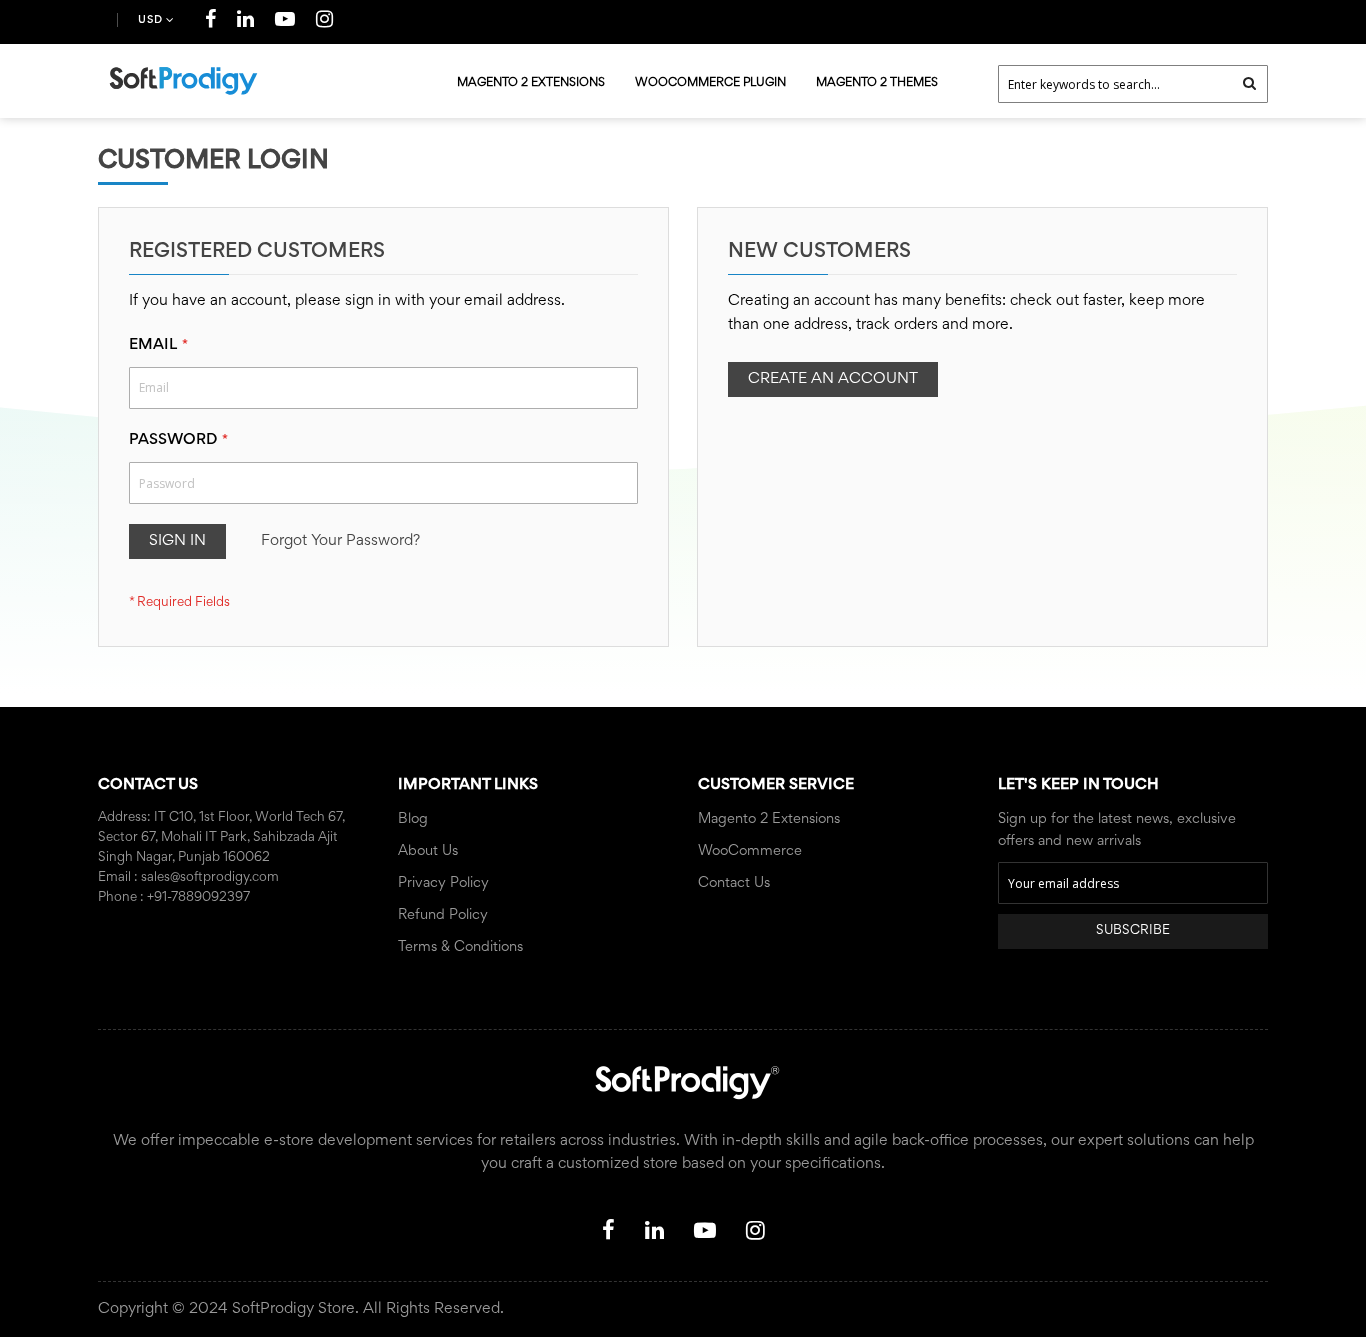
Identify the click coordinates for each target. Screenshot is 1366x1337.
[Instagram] (325, 23)
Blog (413, 819)
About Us (428, 851)
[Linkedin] (246, 23)
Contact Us (734, 883)
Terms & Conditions (460, 947)
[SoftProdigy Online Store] (183, 81)
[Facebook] (211, 23)
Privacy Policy (443, 883)
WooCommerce (750, 851)
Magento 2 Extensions (769, 819)
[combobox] (1133, 84)
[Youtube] (285, 23)
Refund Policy (443, 915)
